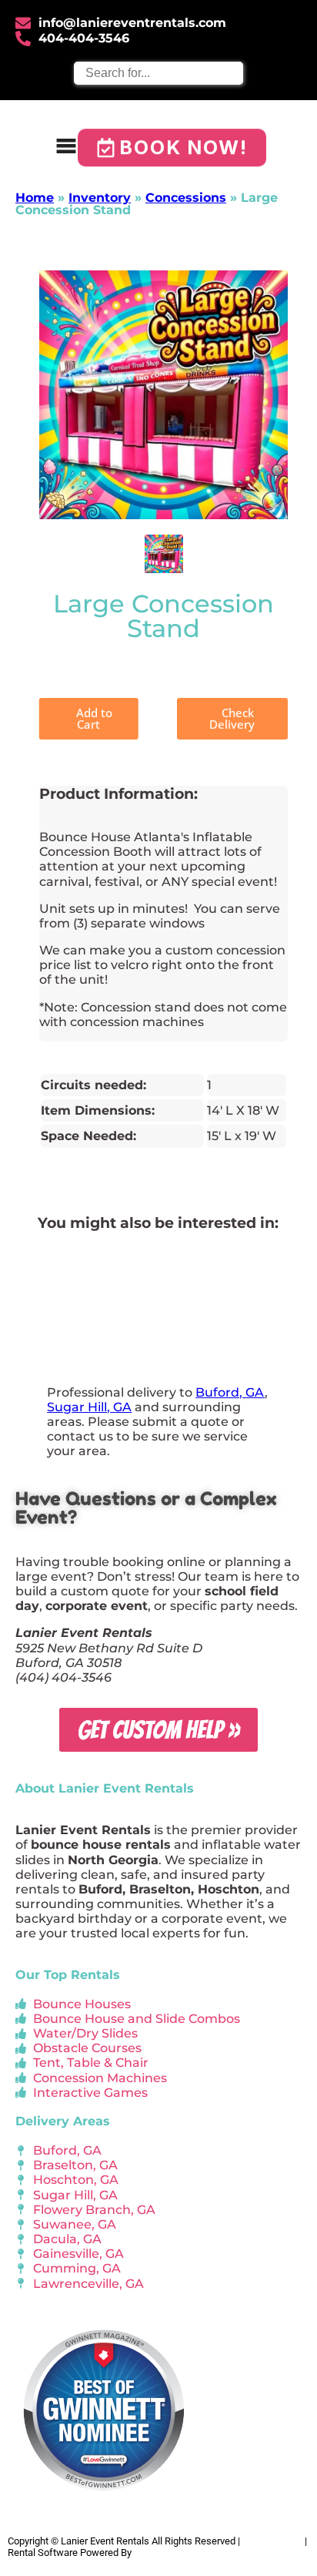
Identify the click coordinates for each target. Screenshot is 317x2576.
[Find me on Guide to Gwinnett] (104, 2502)
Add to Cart (93, 718)
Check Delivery (232, 718)
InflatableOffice (167, 2553)
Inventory (100, 198)
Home (35, 198)
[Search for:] (158, 73)
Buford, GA (230, 1392)
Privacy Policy (272, 2541)
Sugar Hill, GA (89, 1407)
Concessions (186, 198)
